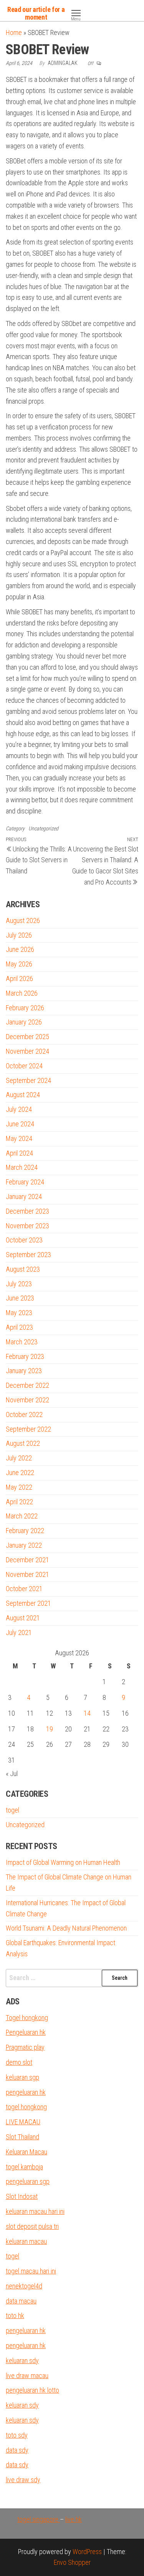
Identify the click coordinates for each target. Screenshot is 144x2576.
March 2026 (22, 993)
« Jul (12, 1774)
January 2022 (24, 1545)
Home (14, 32)
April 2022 (19, 1502)
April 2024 (19, 1153)
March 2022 (22, 1516)
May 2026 (19, 964)
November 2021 (27, 1574)
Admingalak (63, 63)
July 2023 (19, 1284)
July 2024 (19, 1109)
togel (12, 1810)
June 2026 (20, 949)
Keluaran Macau (26, 2152)
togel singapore (39, 2519)
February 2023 (25, 1356)
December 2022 (27, 1385)
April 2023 (19, 1327)
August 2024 (23, 1095)
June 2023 (20, 1298)
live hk (74, 2519)
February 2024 (25, 1182)
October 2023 (24, 1240)
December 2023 (27, 1211)
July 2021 (19, 1632)
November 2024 (27, 1051)
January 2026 (24, 1022)
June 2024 (20, 1124)
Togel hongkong (27, 2018)
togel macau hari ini (31, 2271)
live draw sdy (23, 2480)
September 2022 (28, 1429)
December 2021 (27, 1560)
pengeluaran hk (26, 2092)
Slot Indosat (22, 2196)
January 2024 (24, 1197)
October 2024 (24, 1066)
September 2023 (28, 1255)
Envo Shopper (72, 2562)
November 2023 (27, 1226)
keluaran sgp (22, 2077)
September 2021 (28, 1603)
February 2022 (25, 1531)
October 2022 (24, 1414)
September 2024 (28, 1080)
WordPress (87, 2552)
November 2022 (27, 1400)
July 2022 (19, 1458)
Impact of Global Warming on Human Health (63, 1862)
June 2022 (20, 1473)
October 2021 (24, 1589)
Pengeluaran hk (26, 2032)
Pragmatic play (25, 2047)
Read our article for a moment (36, 13)
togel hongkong (26, 2107)
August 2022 (23, 1443)
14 (87, 1713)
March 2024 (22, 1167)
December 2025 (27, 1037)
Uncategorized (43, 828)
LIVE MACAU (23, 2122)
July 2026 (19, 935)
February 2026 (25, 1008)
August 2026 (23, 920)
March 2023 (22, 1342)
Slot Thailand (22, 2137)
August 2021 (23, 1618)
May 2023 (19, 1313)
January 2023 (24, 1371)
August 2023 (23, 1269)
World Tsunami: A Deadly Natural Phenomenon (66, 1928)
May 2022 (19, 1487)
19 (50, 1729)
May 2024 (19, 1138)
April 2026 (19, 979)
